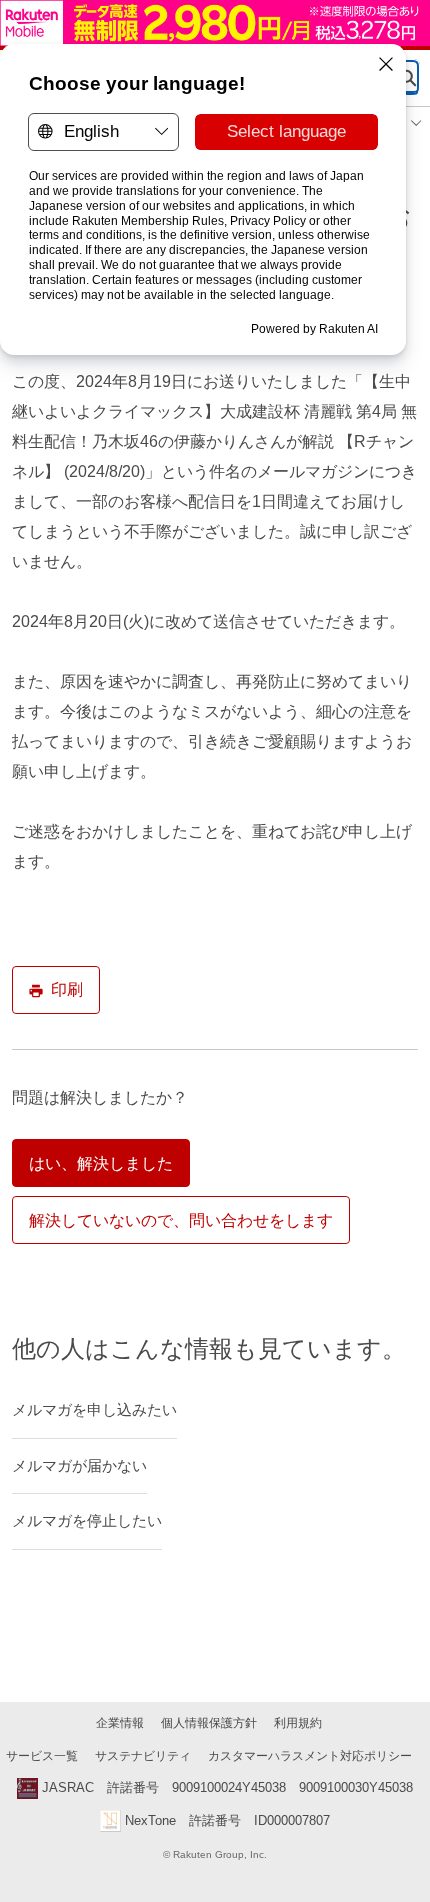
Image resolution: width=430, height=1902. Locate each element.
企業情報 (120, 1723)
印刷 (67, 989)
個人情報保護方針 (209, 1723)
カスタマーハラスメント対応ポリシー (310, 1756)
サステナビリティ (143, 1756)
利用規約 (298, 1723)
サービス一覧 (42, 1756)
